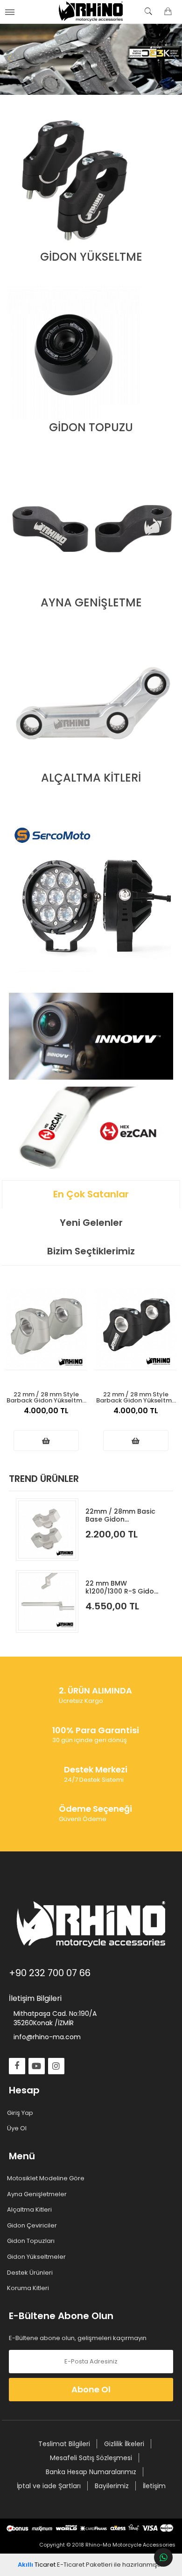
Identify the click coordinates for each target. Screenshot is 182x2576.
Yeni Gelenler (91, 1223)
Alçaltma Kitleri (30, 2210)
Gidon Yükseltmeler (37, 2257)
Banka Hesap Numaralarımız (91, 2472)
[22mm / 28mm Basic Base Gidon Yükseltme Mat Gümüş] (47, 1530)
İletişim (154, 2486)
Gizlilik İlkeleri (124, 2444)
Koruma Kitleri (29, 2288)
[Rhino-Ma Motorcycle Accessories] (91, 12)
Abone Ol (91, 2389)
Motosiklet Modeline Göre (47, 2178)
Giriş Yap (21, 2113)
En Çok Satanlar (91, 1194)
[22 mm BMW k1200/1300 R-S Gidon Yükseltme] (47, 1601)
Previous (9, 59)
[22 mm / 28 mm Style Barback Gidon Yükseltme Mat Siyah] (136, 1329)
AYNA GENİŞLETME (91, 602)
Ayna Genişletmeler (38, 2194)
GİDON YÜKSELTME (91, 257)
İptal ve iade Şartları (49, 2486)
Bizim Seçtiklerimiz (91, 1251)
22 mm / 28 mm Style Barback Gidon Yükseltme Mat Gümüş (46, 1397)
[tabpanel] (91, 59)
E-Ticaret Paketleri (85, 2565)
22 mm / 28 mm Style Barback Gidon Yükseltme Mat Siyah (136, 1397)
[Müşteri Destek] (163, 2557)
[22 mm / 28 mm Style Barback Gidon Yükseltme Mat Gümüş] (46, 1329)
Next (173, 59)
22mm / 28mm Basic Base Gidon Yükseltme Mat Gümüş (120, 1515)
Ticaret (37, 2565)
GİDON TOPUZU (91, 427)
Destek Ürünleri (31, 2273)
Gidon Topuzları (32, 2241)
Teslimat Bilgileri (64, 2444)
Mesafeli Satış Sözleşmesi (91, 2458)
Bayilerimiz (112, 2486)
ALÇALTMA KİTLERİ (91, 778)
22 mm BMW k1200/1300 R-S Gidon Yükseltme (122, 1587)
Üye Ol (18, 2128)
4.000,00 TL (46, 1411)
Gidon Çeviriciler (33, 2226)
